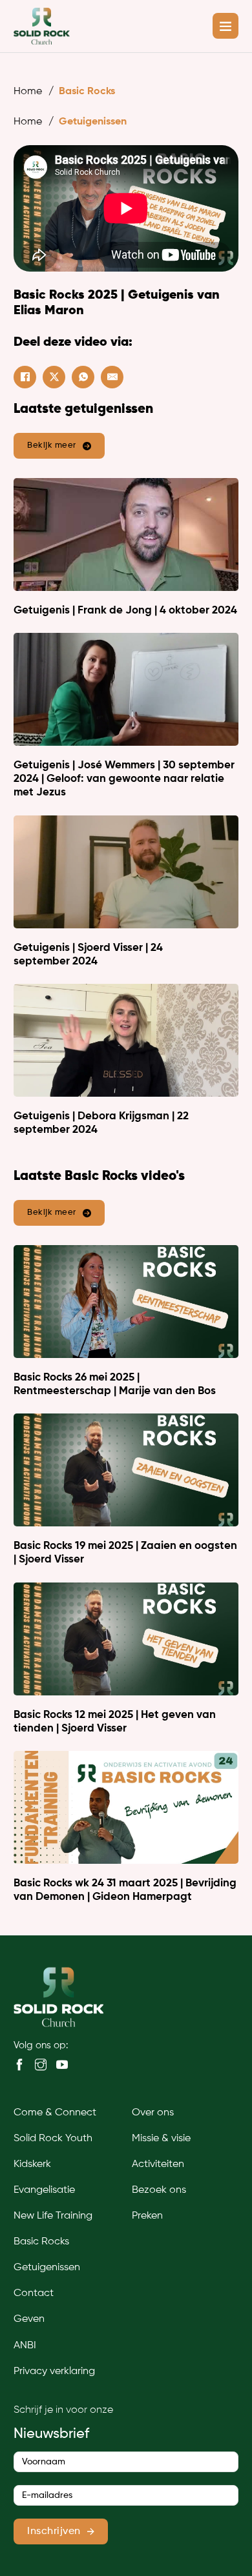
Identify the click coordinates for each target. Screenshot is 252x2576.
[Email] (112, 377)
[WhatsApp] (83, 377)
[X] (54, 377)
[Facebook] (25, 377)
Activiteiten (158, 2164)
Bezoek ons (159, 2190)
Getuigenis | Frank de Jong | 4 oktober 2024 (125, 611)
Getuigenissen (93, 122)
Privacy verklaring (54, 2371)
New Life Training (53, 2216)
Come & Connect (55, 2113)
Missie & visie (161, 2139)
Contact (34, 2293)
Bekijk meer (52, 445)
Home (28, 92)
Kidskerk (32, 2164)
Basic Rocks (87, 92)
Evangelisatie (44, 2190)
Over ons (153, 2113)
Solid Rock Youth (53, 2139)
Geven (29, 2319)
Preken (147, 2216)
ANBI (25, 2346)
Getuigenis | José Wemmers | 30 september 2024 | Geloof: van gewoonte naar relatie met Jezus (124, 779)
